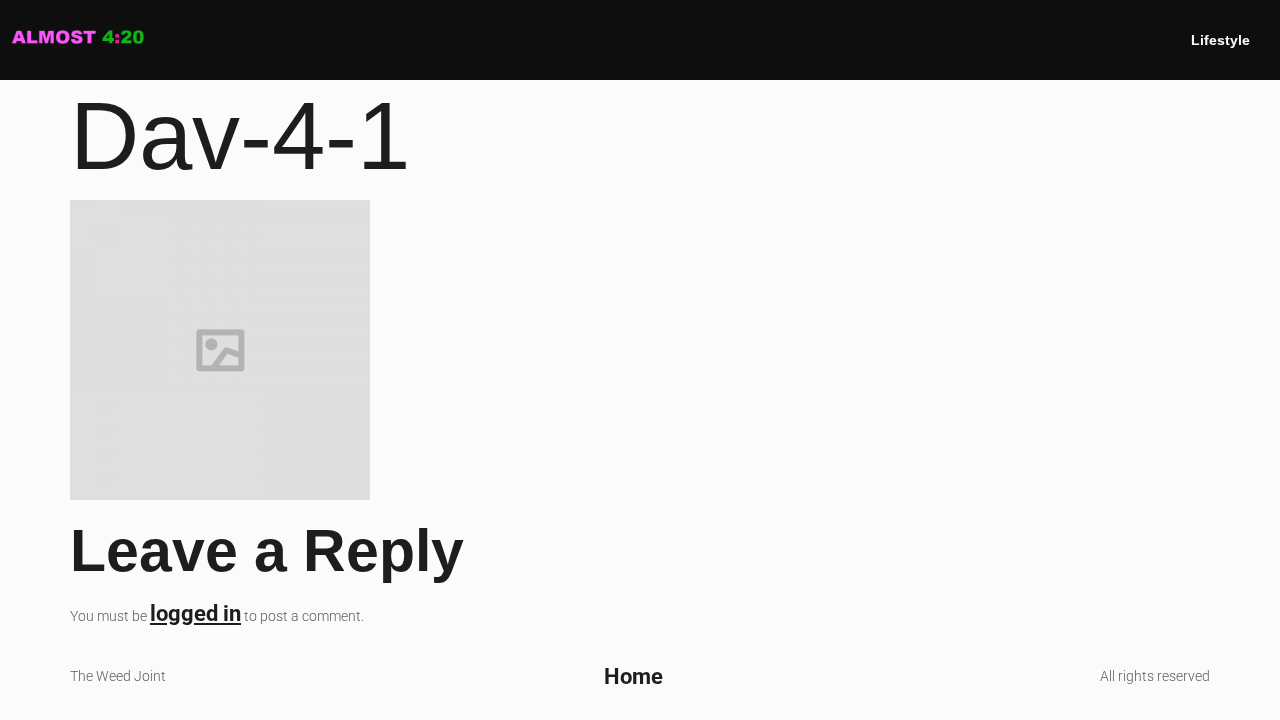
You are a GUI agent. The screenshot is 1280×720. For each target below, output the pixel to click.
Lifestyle (1220, 40)
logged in (195, 613)
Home (633, 676)
